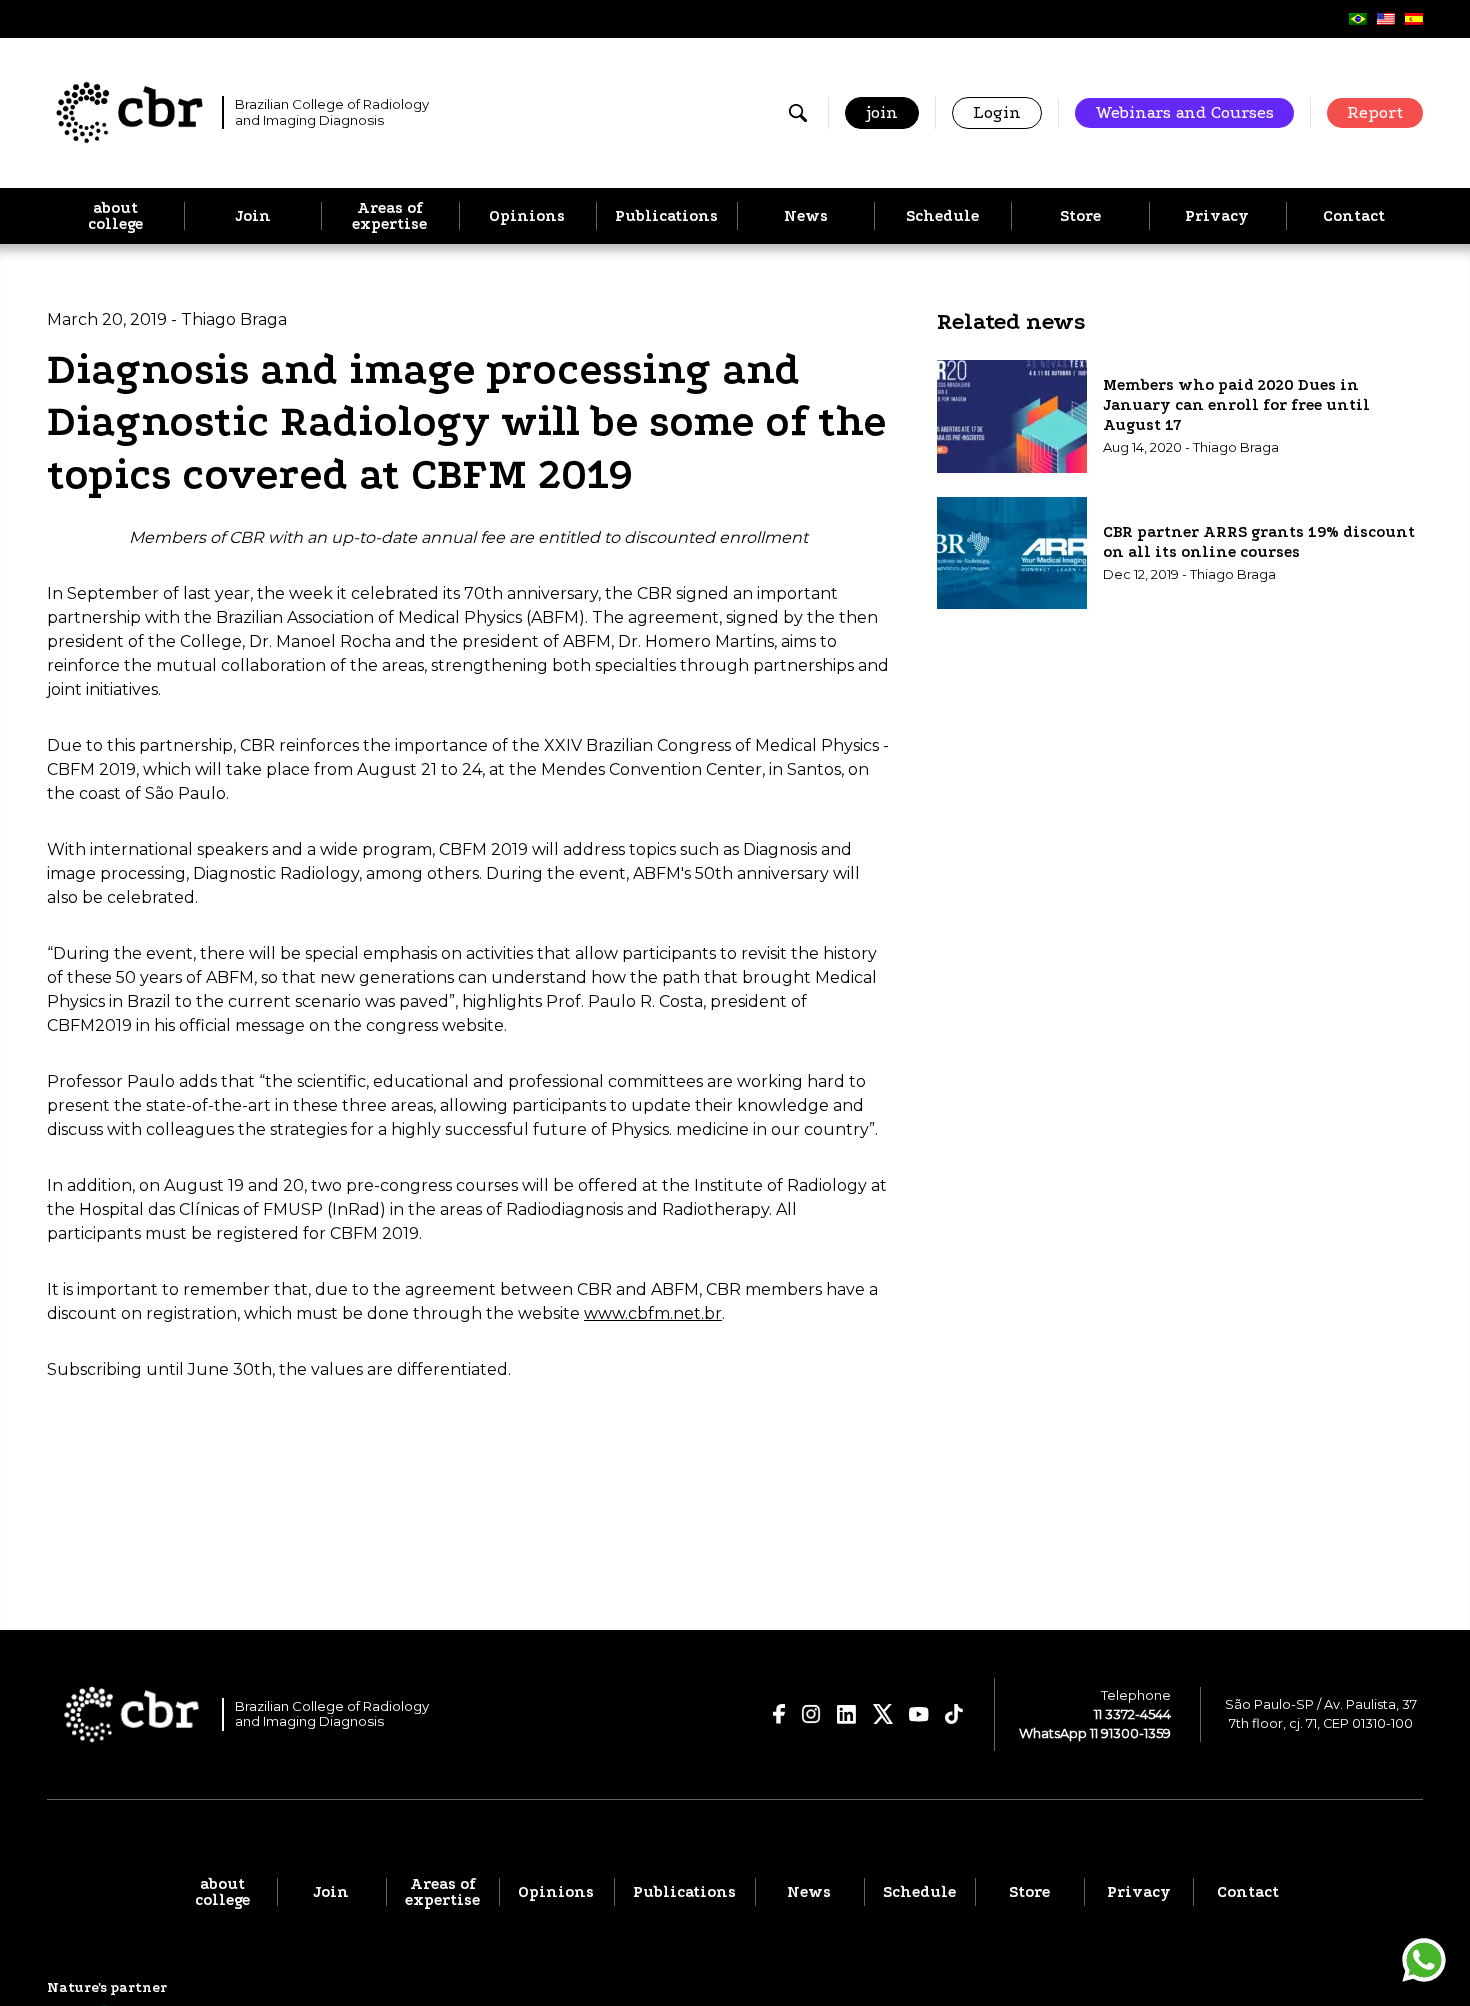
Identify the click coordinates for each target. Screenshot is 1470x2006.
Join (253, 216)
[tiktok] (954, 1714)
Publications (666, 216)
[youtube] (919, 1715)
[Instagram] (811, 1714)
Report (1375, 112)
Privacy (1217, 216)
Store (1080, 216)
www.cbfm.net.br (653, 1313)
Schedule (942, 216)
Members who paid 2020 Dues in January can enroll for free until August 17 (1236, 405)
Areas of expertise (389, 216)
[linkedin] (847, 1714)
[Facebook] (779, 1714)
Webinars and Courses (1184, 112)
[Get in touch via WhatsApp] (1424, 1960)
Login (997, 112)
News (806, 216)
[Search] (798, 113)
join (882, 112)
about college (115, 216)
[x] (883, 1714)
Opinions (527, 216)
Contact (1354, 216)
